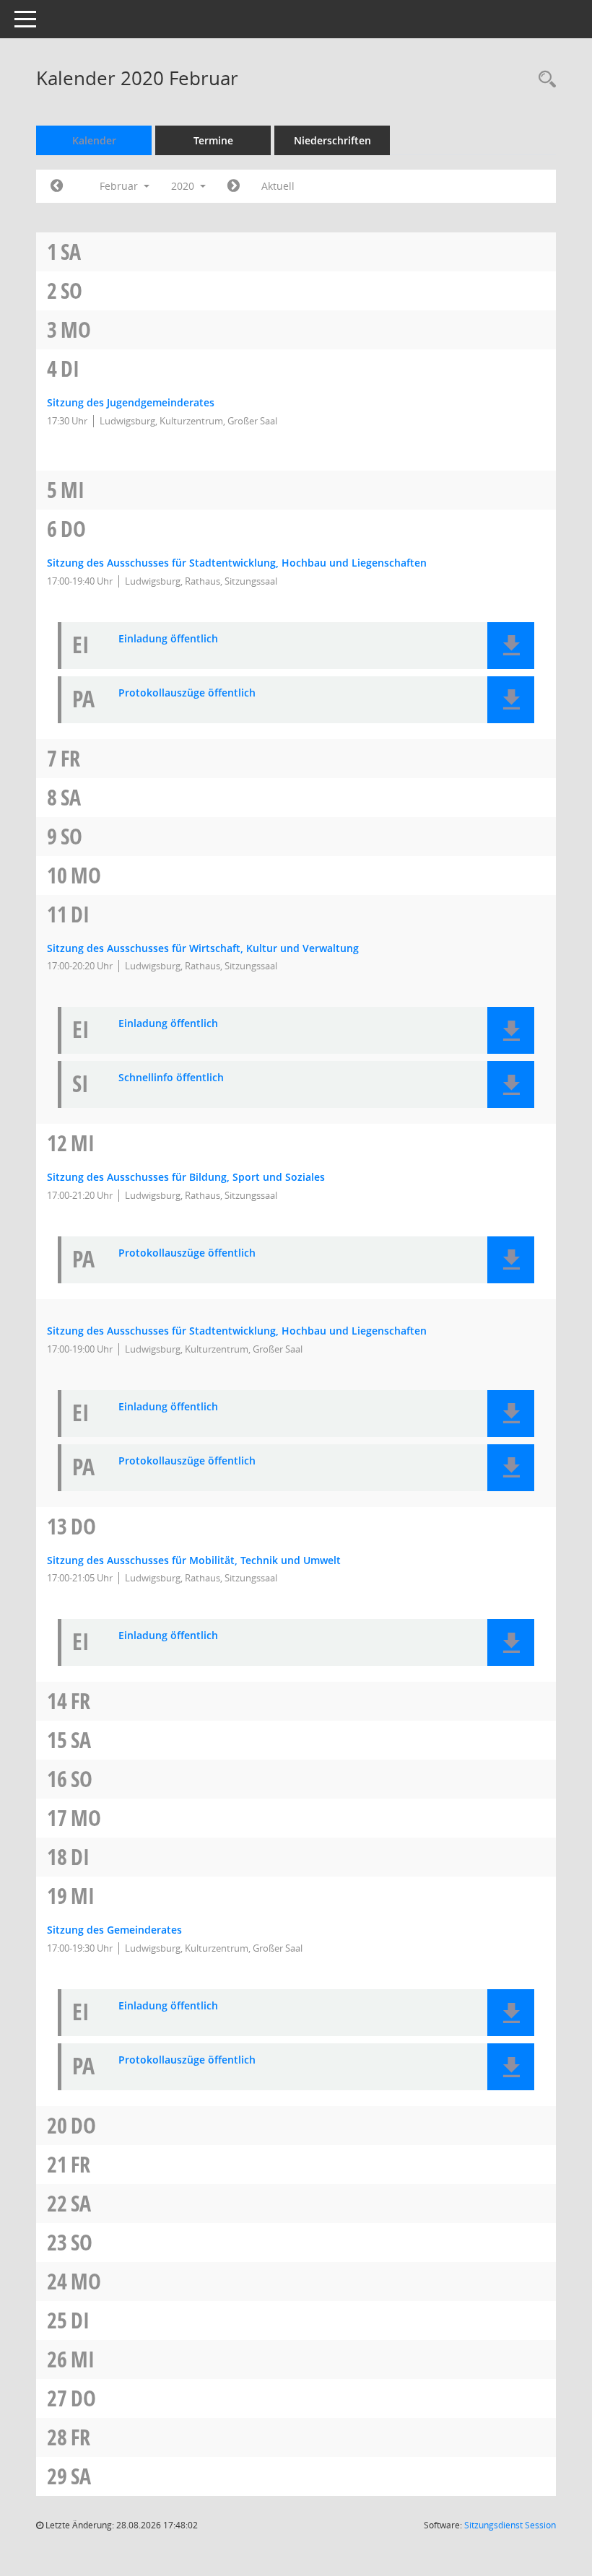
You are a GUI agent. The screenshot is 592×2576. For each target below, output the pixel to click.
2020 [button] (184, 186)
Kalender (94, 140)
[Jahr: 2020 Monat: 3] (234, 186)
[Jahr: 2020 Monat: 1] (57, 186)
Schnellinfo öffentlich (171, 1078)
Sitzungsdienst (510, 2525)
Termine (213, 140)
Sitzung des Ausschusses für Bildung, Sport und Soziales (186, 1177)
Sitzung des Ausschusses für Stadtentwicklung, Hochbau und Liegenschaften (237, 563)
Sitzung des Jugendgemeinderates (131, 402)
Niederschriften (332, 140)
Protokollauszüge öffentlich (187, 693)
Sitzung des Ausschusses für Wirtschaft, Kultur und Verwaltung (203, 948)
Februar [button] (120, 186)
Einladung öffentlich (168, 639)
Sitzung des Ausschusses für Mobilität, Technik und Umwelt (194, 1560)
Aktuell (278, 186)
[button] (511, 646)
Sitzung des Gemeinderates (114, 1930)
